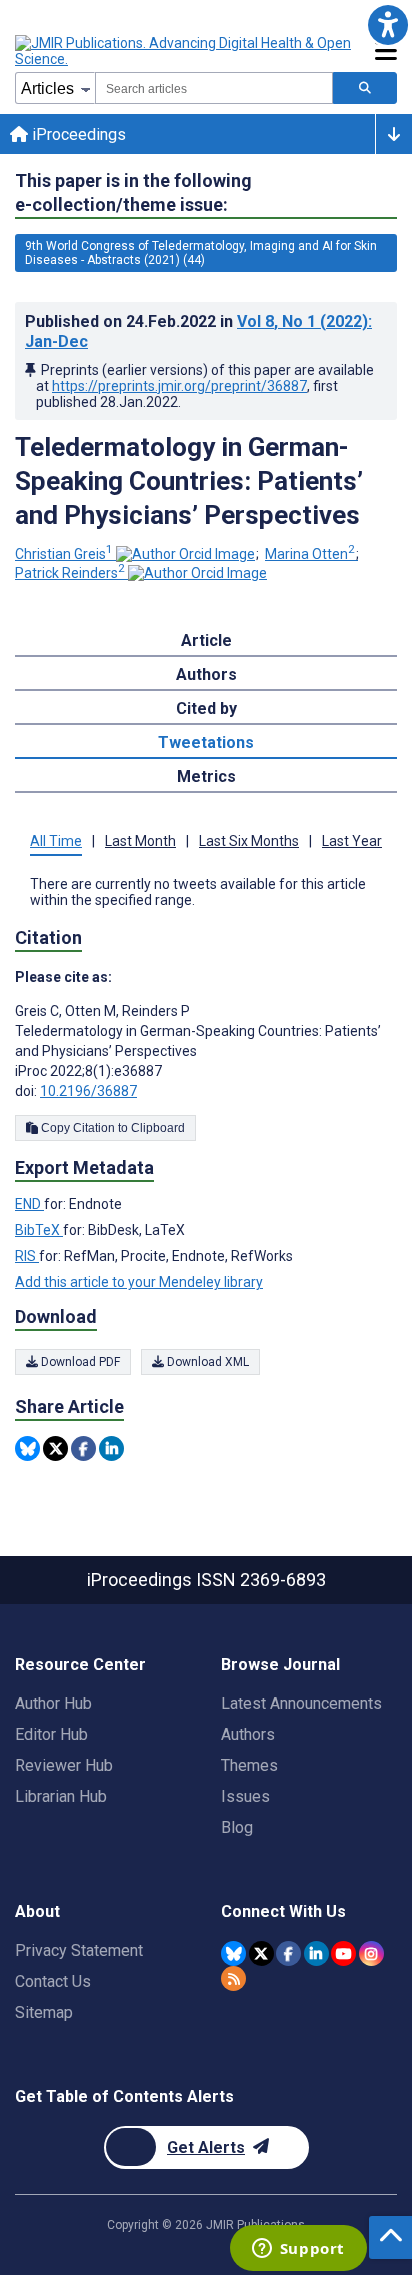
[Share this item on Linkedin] (111, 1448)
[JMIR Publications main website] (185, 51)
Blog (237, 1827)
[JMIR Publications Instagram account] (371, 1953)
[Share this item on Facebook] (83, 1448)
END (29, 1204)
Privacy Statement (79, 1950)
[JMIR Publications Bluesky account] (233, 1953)
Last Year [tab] (352, 841)
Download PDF (79, 1362)
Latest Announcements (301, 1703)
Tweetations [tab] (206, 742)
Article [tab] (206, 640)
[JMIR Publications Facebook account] (288, 1953)
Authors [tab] (206, 674)
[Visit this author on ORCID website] (185, 554)
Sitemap (44, 2012)
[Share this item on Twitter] (55, 1448)
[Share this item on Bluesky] (27, 1448)
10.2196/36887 (88, 1091)
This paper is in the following (133, 192)
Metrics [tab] (206, 776)
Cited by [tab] (206, 708)
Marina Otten (310, 554)
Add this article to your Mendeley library (139, 1282)
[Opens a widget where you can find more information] (298, 2250)
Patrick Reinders (70, 573)
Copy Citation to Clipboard (111, 1128)
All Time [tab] (56, 841)
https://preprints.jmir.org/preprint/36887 (179, 386)
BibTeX (39, 1230)
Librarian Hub (61, 1796)
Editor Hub (51, 1734)
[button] (387, 24)
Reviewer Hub (64, 1765)
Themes (249, 1765)
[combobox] (214, 88)
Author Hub (53, 1703)
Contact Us (53, 1981)
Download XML (206, 1362)
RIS (27, 1256)
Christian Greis (64, 554)
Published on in (198, 331)
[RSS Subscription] (233, 1978)
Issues (245, 1796)
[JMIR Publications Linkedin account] (316, 1953)
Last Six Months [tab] (249, 841)
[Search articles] (365, 88)
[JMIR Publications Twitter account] (261, 1953)
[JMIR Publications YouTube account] (343, 1953)
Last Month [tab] (140, 841)
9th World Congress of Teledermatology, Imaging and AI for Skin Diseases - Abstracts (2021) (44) (201, 253)
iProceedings (77, 134)
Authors (248, 1734)
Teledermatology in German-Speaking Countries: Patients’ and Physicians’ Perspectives (189, 481)
